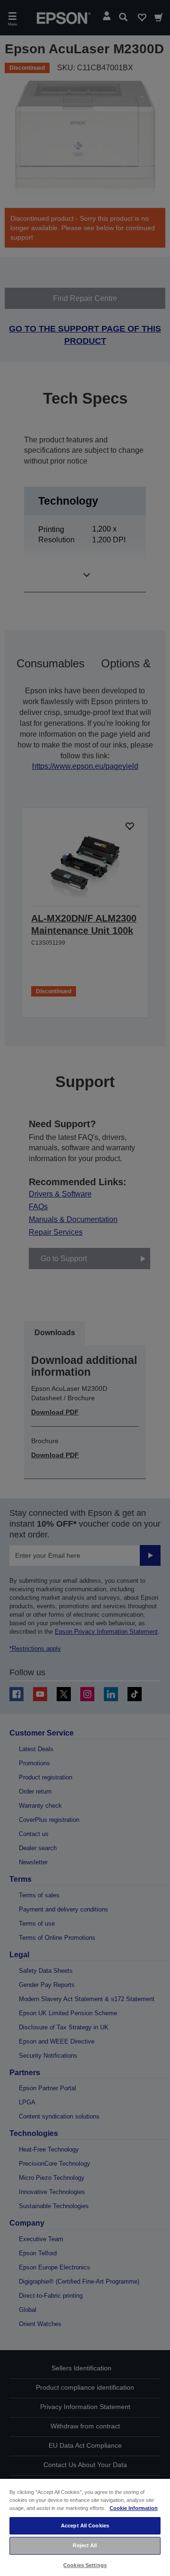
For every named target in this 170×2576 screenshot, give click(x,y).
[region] (85, 2527)
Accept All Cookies (85, 2526)
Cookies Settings (85, 2565)
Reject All (85, 2545)
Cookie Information (134, 2508)
